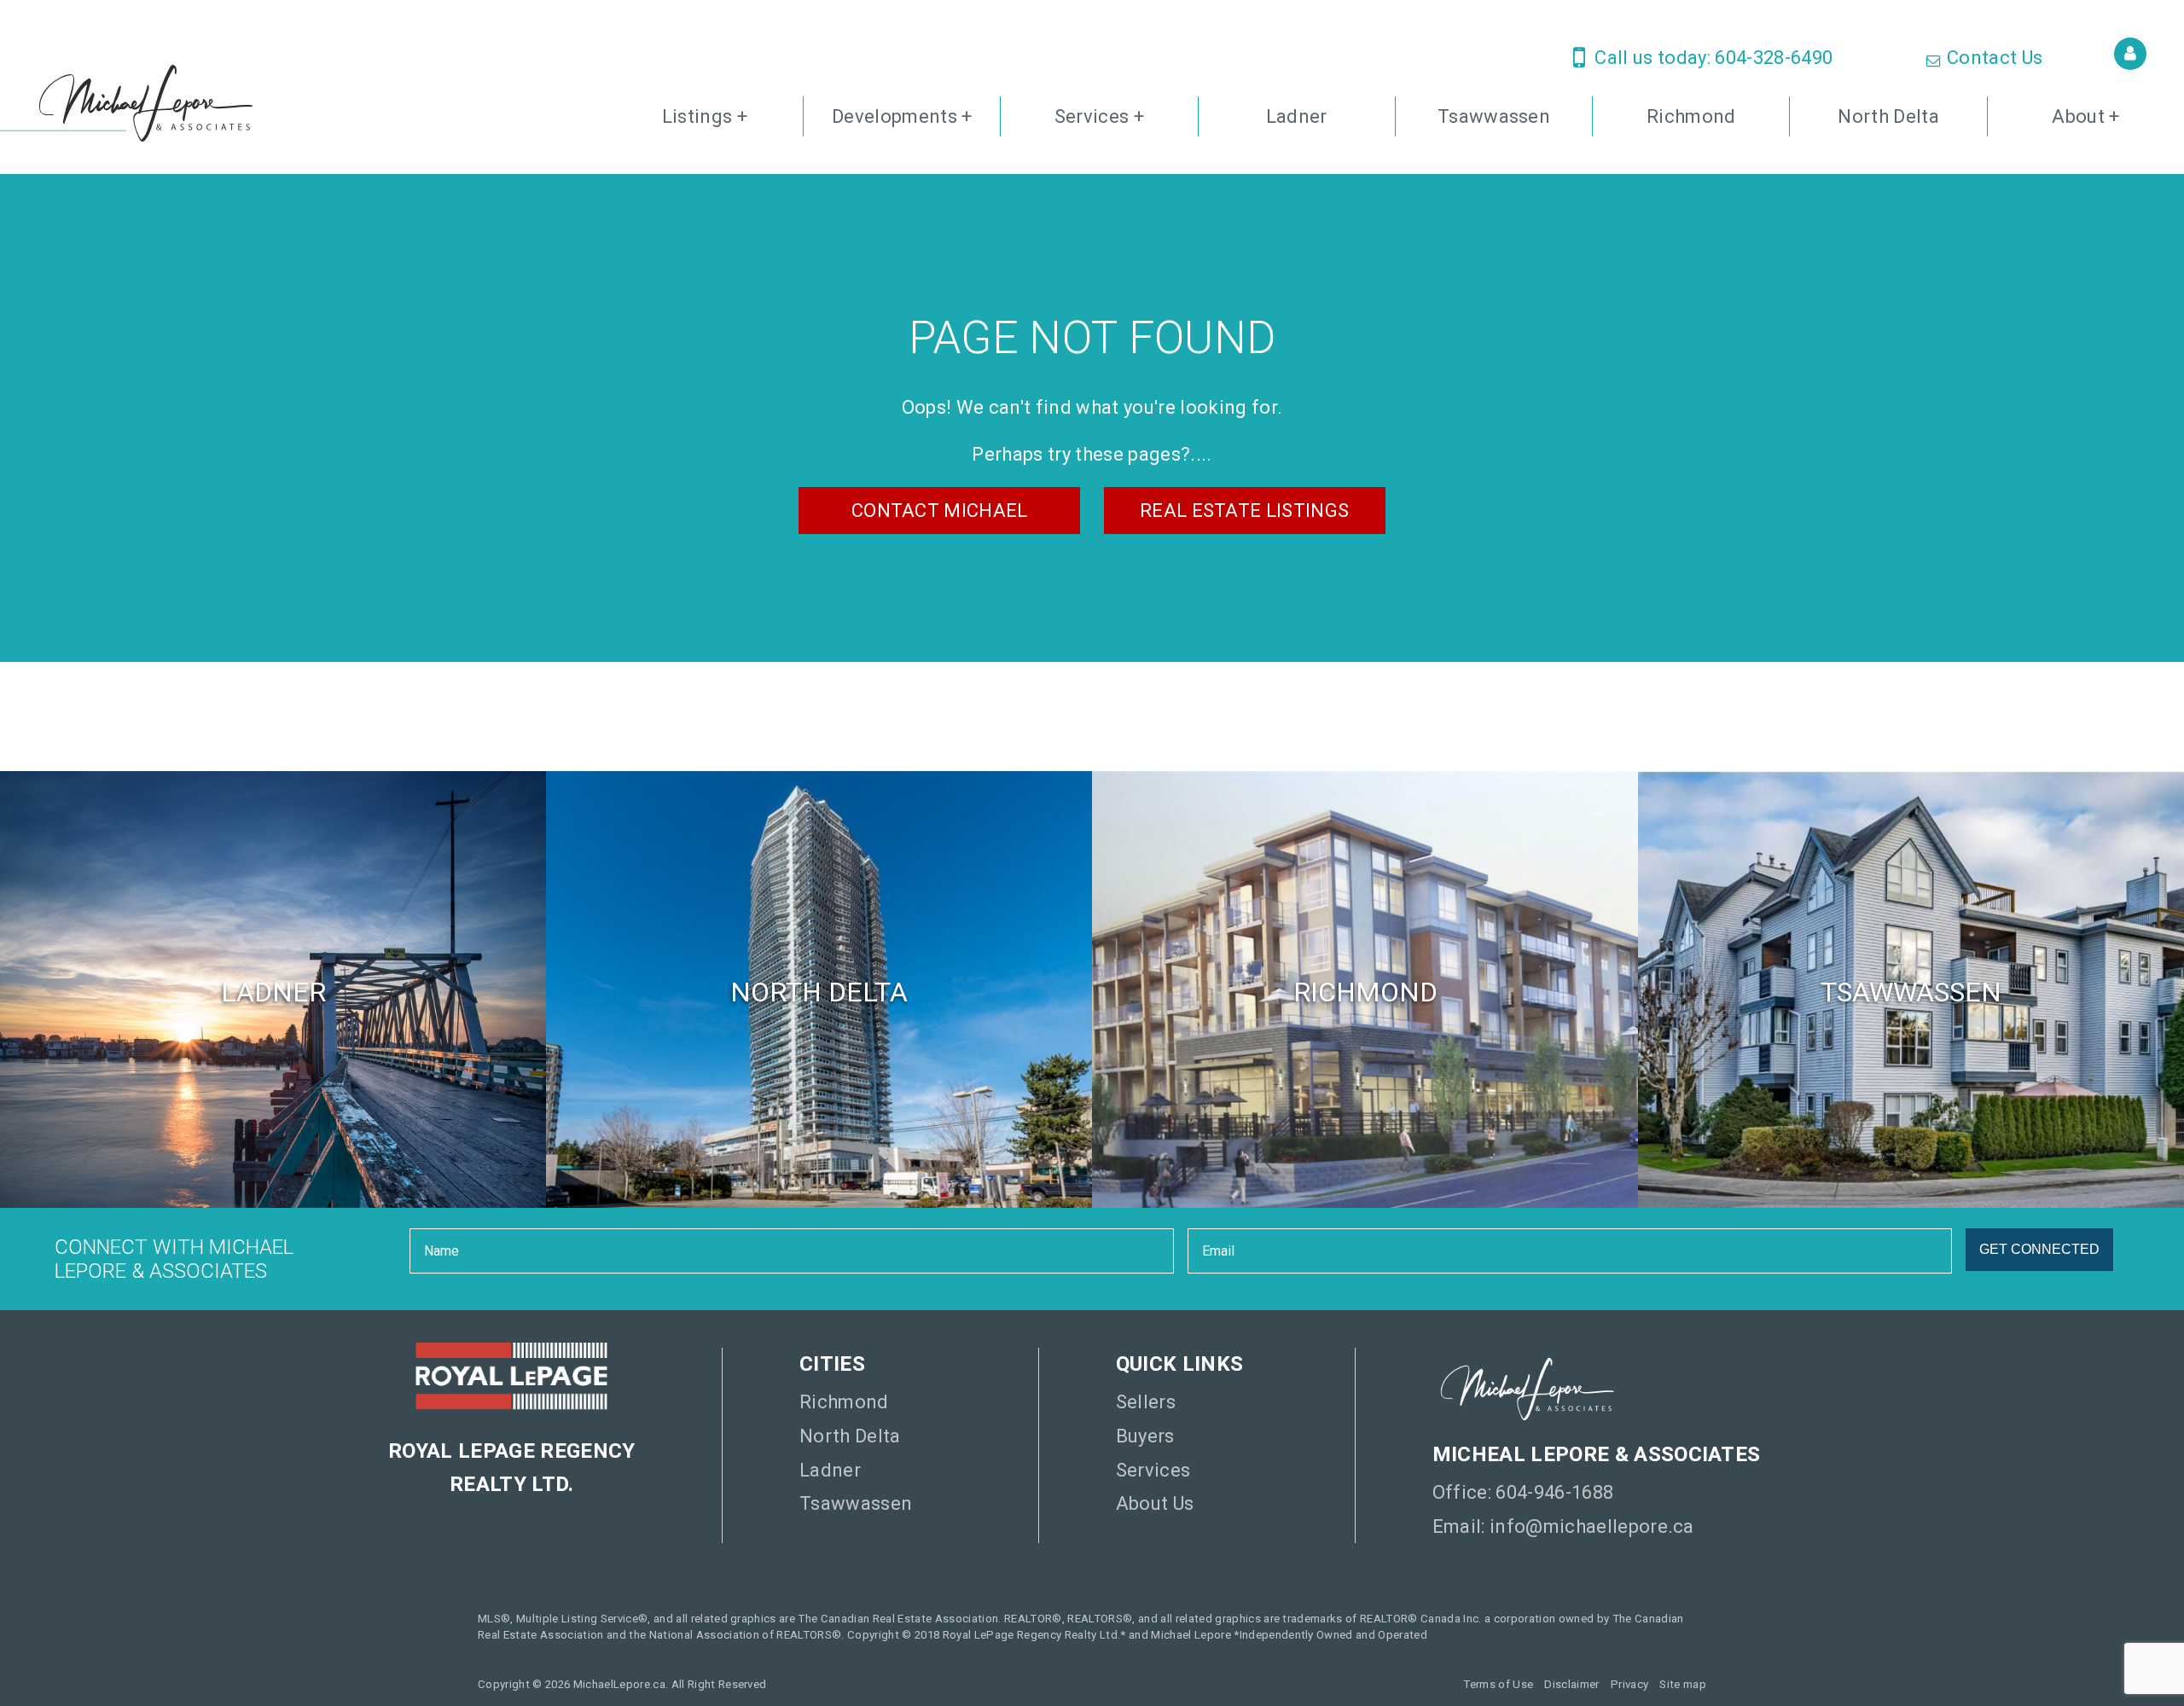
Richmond (1691, 116)
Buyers (1145, 1436)
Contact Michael (940, 511)
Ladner (1297, 116)
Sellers (1146, 1402)
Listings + (705, 116)
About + (2085, 116)
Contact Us (1993, 58)
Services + (1099, 116)
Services (1153, 1470)
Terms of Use (1498, 1684)
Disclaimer (1571, 1684)
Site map (1683, 1684)
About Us (1155, 1503)
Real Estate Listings (1245, 511)
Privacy (1629, 1684)
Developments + (902, 116)
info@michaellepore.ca (1592, 1526)
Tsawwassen (1494, 116)
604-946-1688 (1554, 1492)
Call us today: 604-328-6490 (1711, 58)
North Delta (1888, 116)
